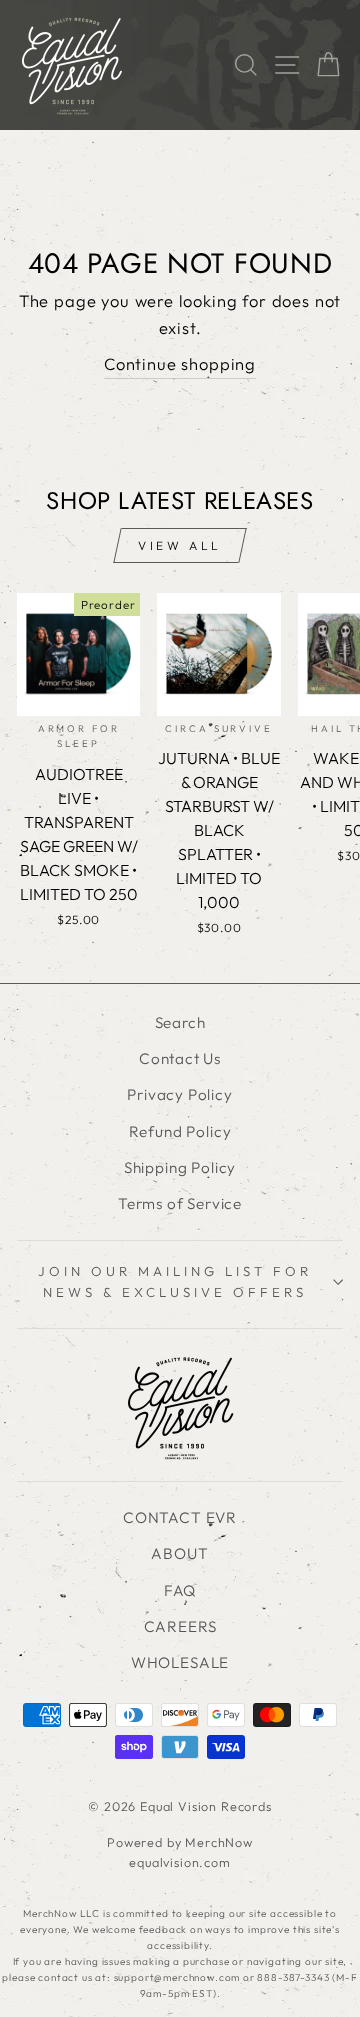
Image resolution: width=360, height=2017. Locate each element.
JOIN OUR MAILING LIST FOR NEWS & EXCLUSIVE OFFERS (174, 1281)
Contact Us (180, 1058)
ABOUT (179, 1553)
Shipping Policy (180, 1167)
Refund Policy (180, 1131)
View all (180, 545)
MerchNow (219, 1842)
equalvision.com (179, 1862)
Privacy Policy (180, 1094)
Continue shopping (180, 363)
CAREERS (180, 1626)
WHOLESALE (180, 1662)
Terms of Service (180, 1203)
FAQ (180, 1590)
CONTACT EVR (180, 1517)
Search (180, 1022)
